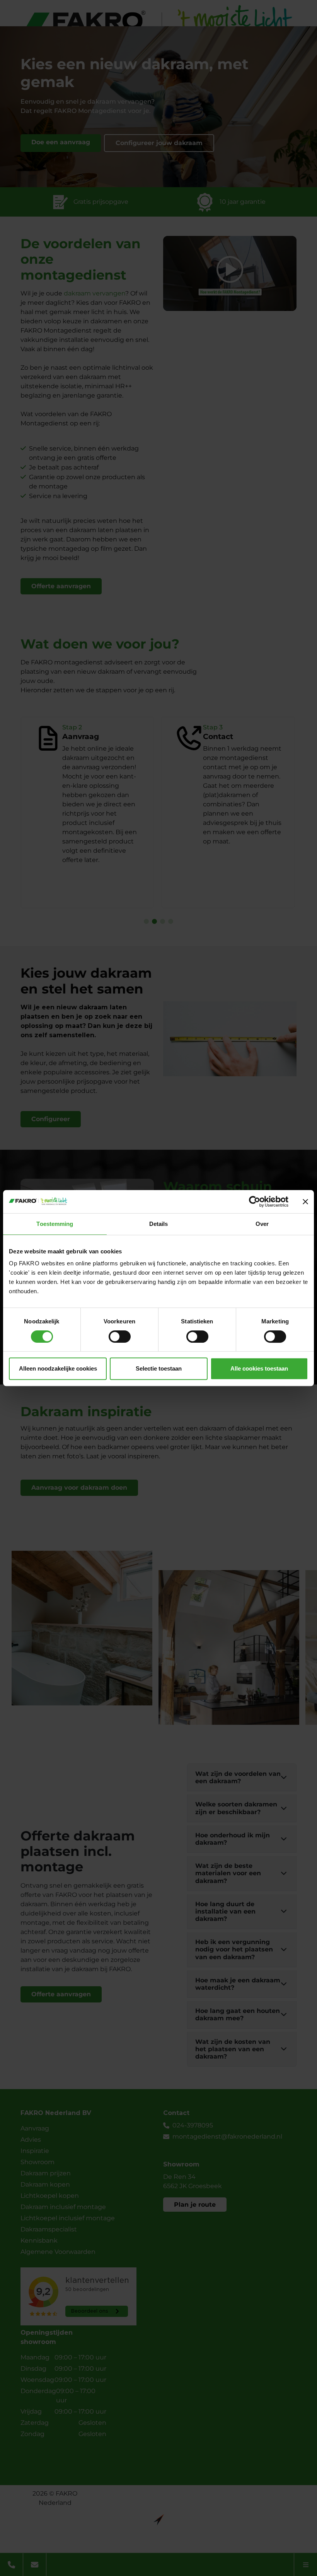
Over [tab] (262, 1224)
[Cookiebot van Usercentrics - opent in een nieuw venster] (255, 1202)
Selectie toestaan (159, 1368)
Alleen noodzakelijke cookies (58, 1368)
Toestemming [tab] (55, 1224)
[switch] (120, 1337)
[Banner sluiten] (305, 1202)
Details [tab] (159, 1224)
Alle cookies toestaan (259, 1368)
